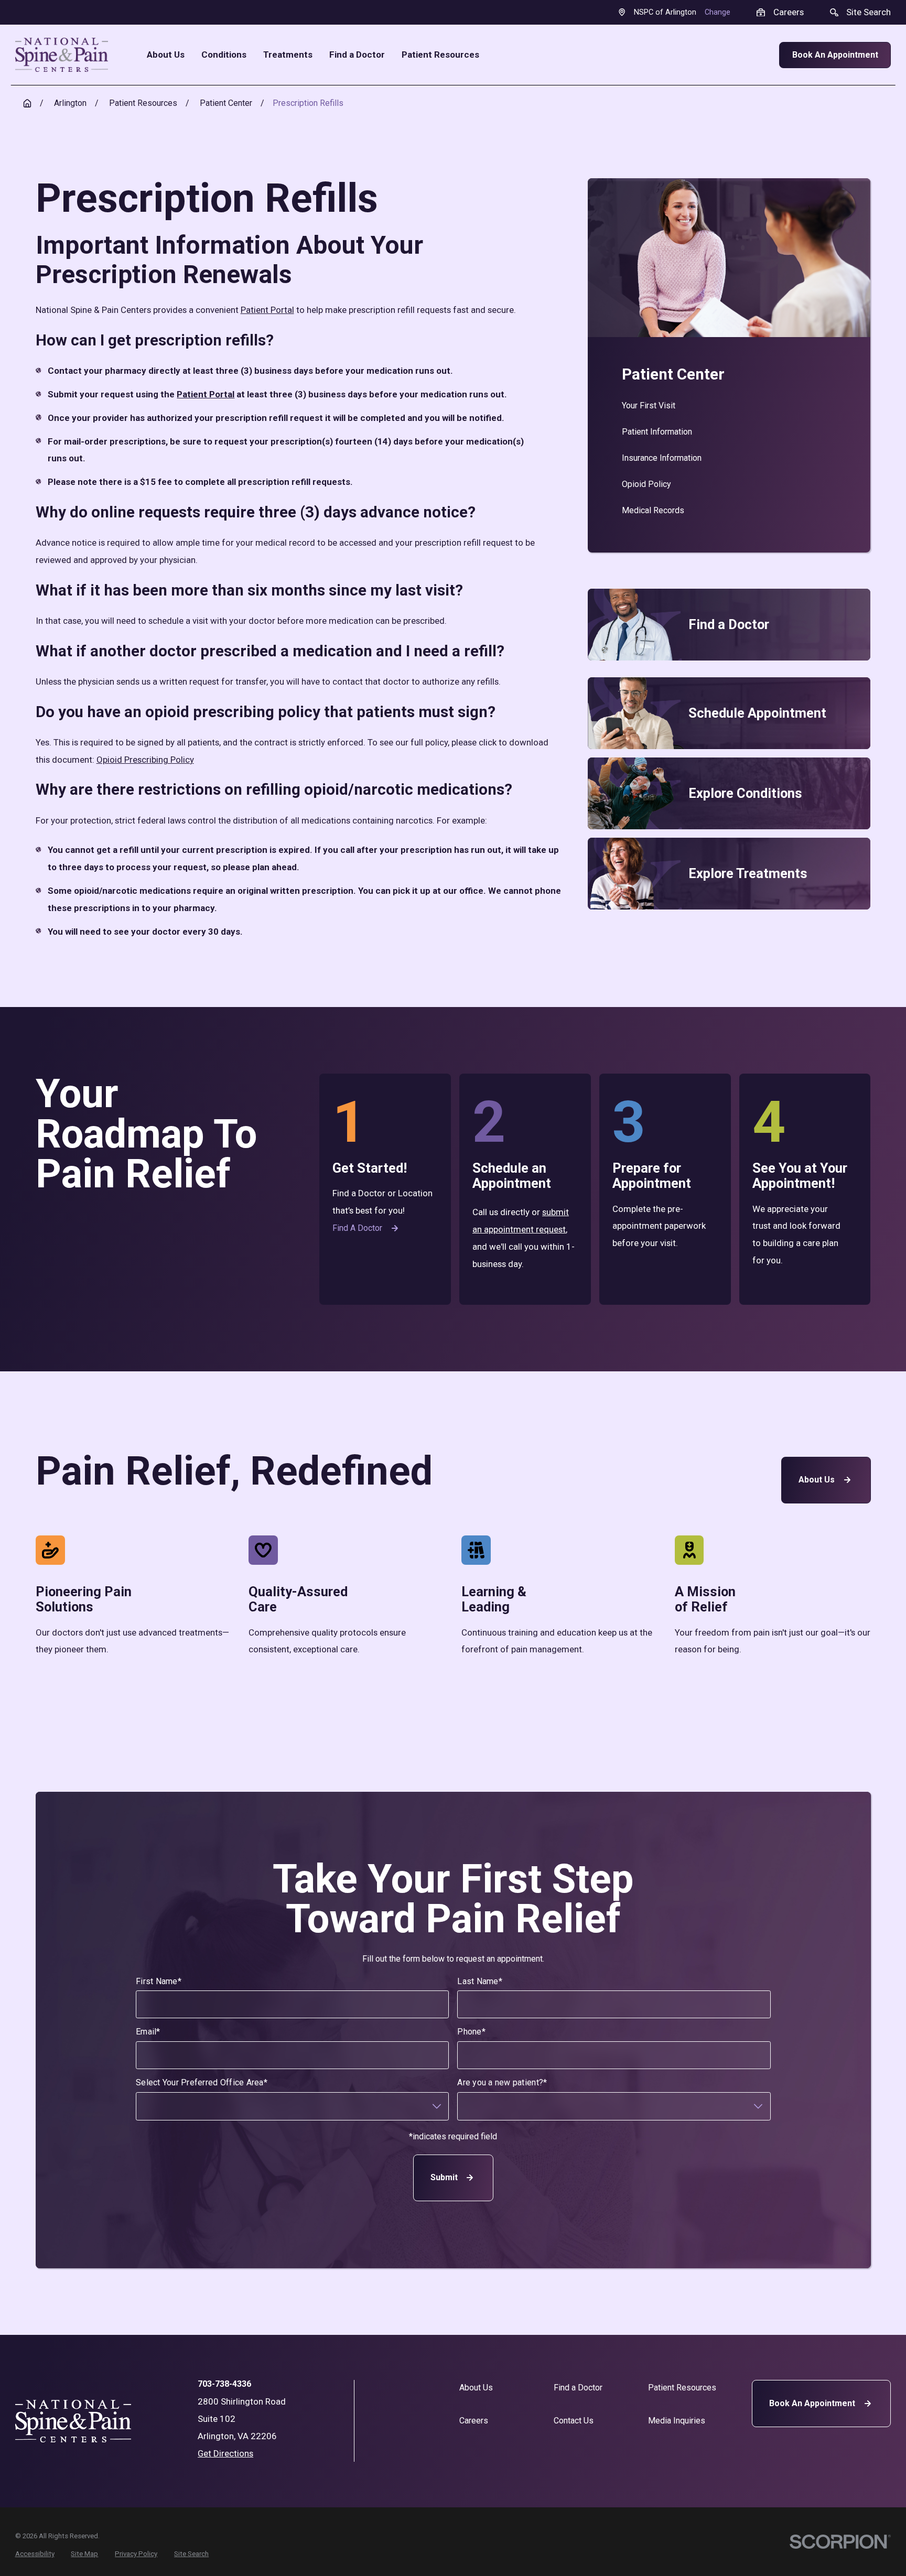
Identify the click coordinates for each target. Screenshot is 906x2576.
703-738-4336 (224, 2384)
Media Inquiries (677, 2421)
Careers (474, 2421)
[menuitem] (729, 406)
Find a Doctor (357, 1228)
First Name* (159, 1981)
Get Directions (225, 2453)
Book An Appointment (835, 55)
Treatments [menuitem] (288, 55)
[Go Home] (27, 103)
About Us (817, 1480)
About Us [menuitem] (166, 55)
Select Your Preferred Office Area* (202, 2082)
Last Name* (480, 1981)
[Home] (62, 55)
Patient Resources (682, 2388)
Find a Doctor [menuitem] (357, 55)
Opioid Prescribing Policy (145, 760)
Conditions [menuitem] (224, 55)
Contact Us (574, 2421)
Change (718, 12)
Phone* (471, 2032)
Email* (148, 2032)
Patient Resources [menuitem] (440, 55)
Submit (444, 2177)
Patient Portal (267, 310)
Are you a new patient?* (502, 2082)
